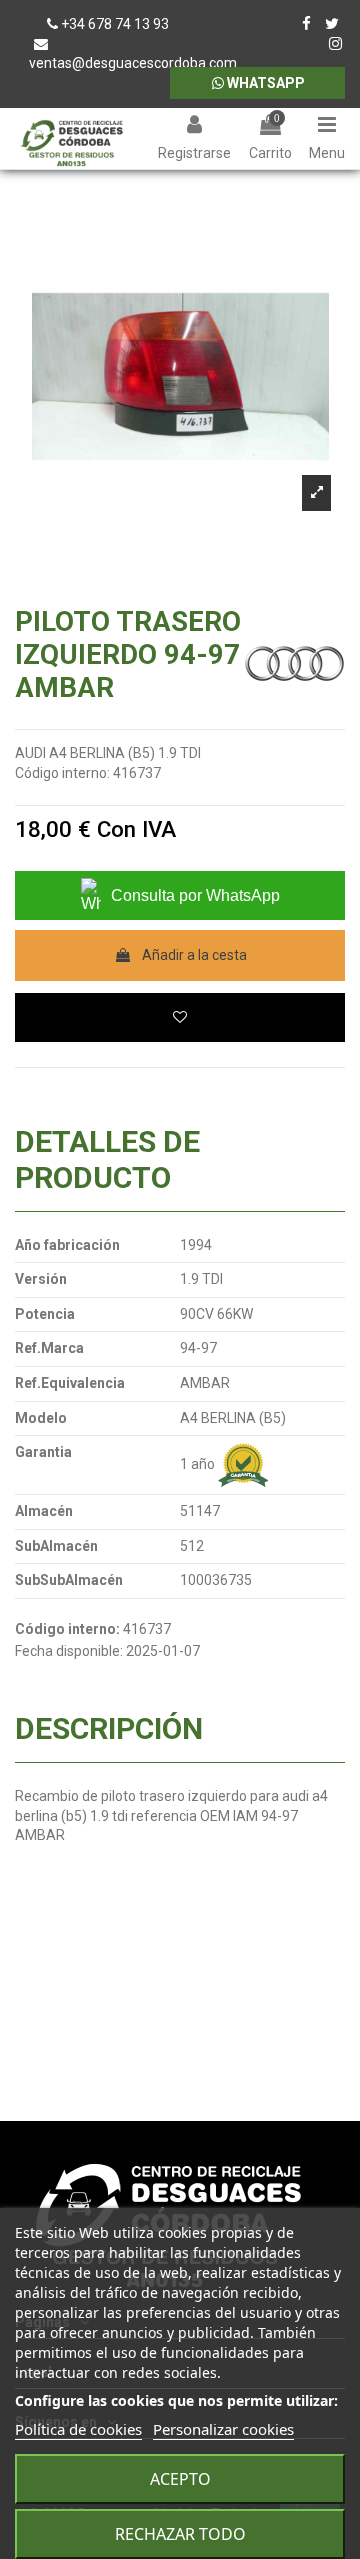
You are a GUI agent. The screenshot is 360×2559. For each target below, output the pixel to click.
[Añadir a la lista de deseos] (180, 1017)
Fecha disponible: (69, 1651)
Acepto (180, 2479)
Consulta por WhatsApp (195, 895)
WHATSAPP (264, 83)
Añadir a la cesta (194, 955)
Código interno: (62, 773)
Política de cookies (78, 2429)
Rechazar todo (180, 2534)
